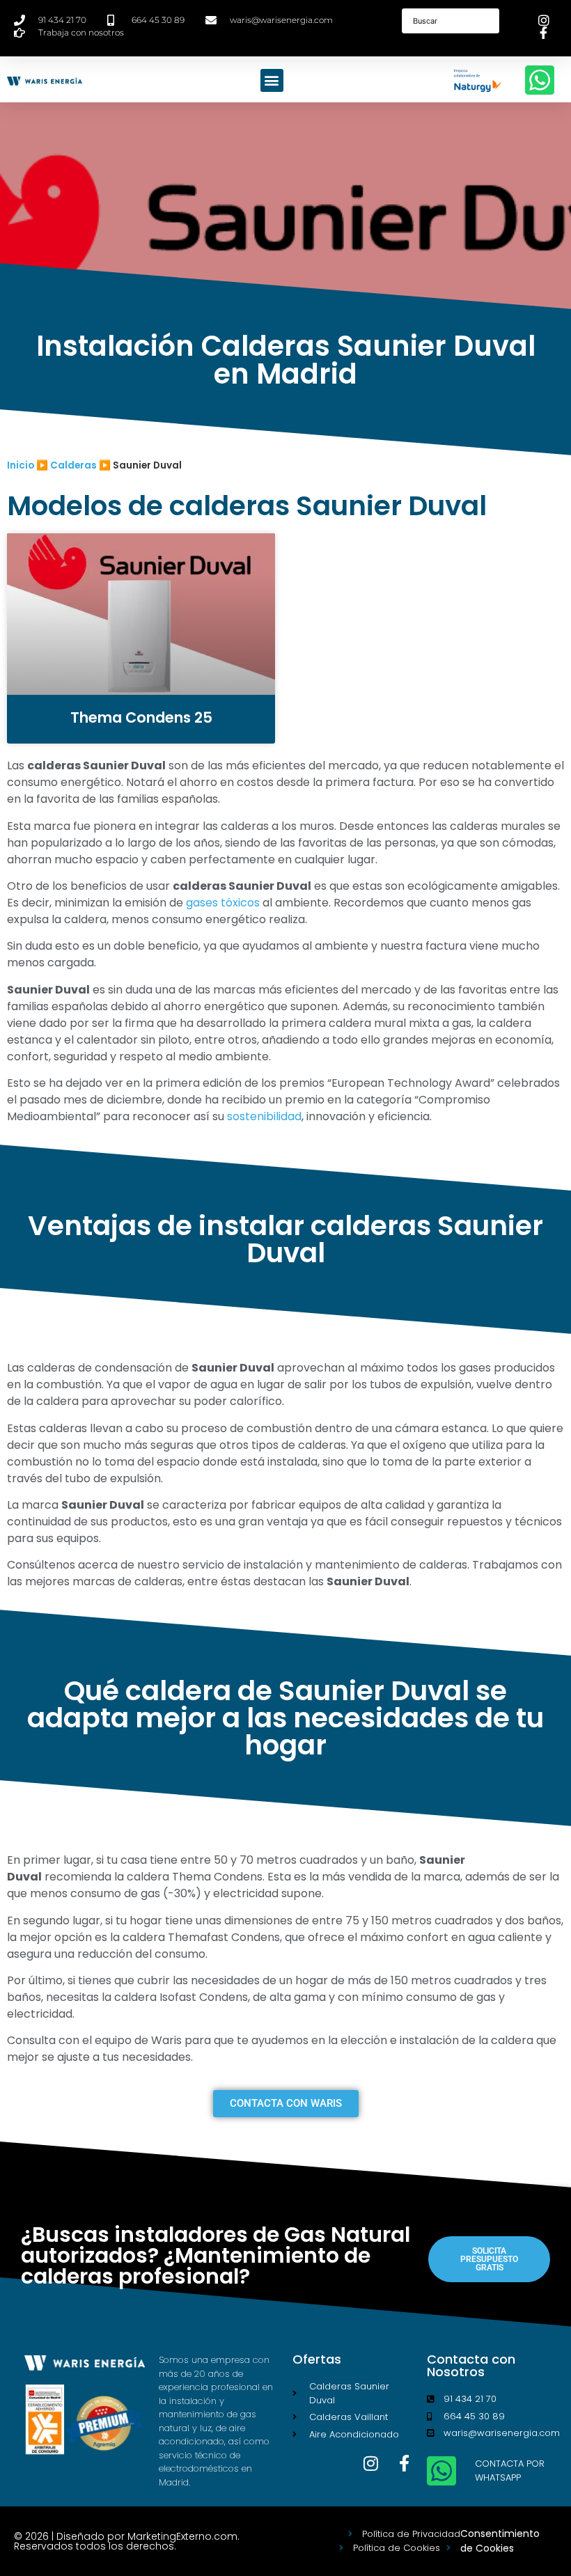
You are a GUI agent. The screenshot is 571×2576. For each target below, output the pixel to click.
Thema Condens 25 (141, 717)
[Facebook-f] (405, 2463)
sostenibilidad (264, 1116)
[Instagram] (371, 2463)
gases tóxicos (223, 903)
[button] (272, 80)
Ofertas (317, 2359)
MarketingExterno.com (182, 2536)
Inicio (21, 465)
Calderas (73, 465)
